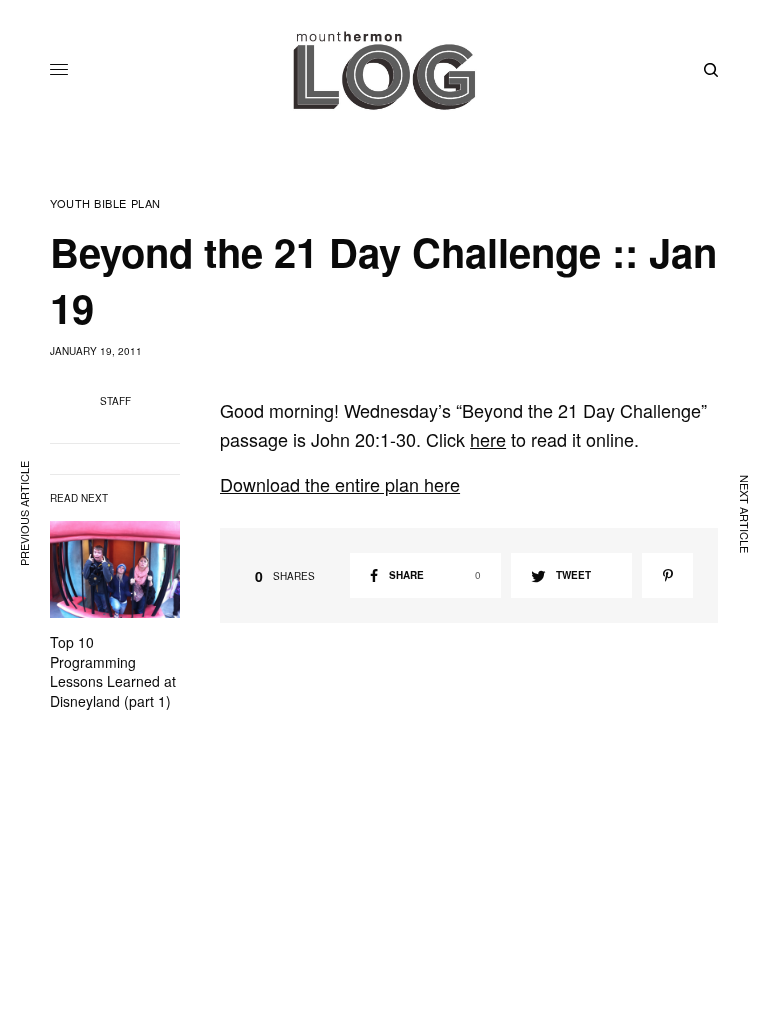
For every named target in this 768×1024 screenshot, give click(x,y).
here (488, 439)
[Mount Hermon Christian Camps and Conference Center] (384, 70)
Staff (115, 401)
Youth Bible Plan (105, 203)
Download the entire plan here (340, 484)
